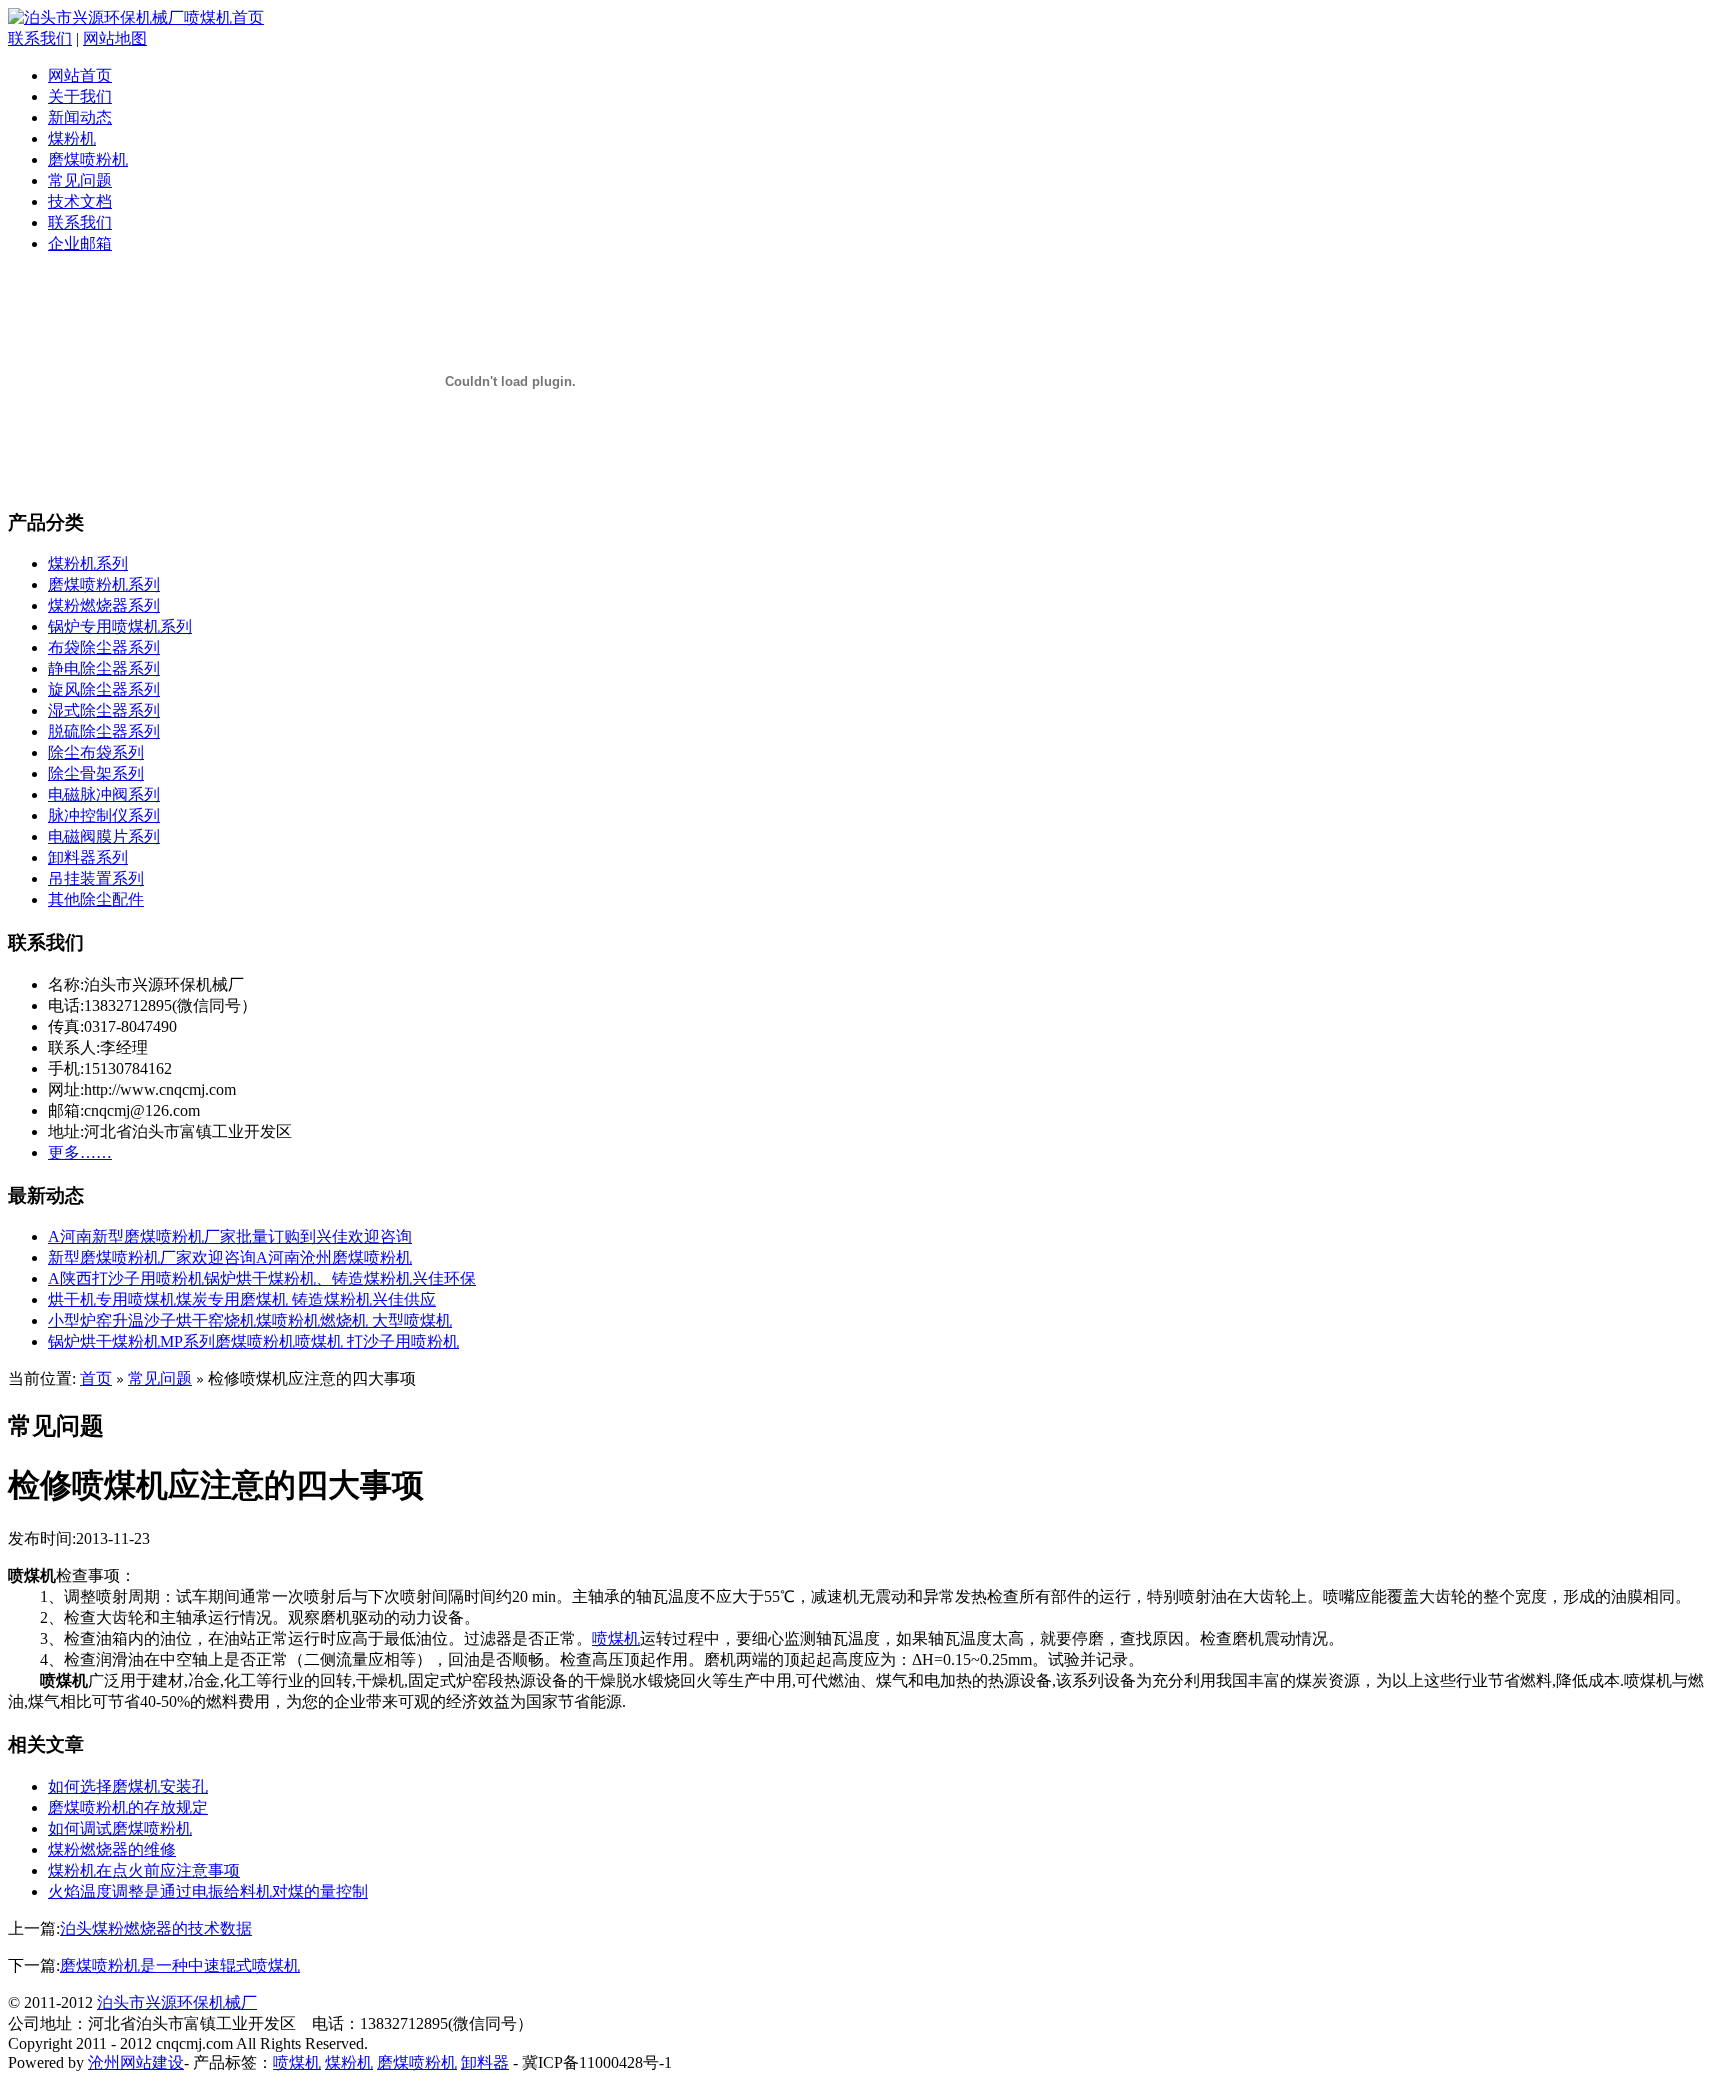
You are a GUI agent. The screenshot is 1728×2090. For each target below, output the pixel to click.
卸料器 (485, 2062)
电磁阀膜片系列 (104, 836)
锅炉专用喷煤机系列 (120, 626)
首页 (96, 1378)
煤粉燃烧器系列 (104, 605)
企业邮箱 (80, 243)
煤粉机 (72, 138)
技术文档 (80, 201)
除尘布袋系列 (96, 752)
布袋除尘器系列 (104, 647)
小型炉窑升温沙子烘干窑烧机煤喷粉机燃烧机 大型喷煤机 (250, 1320)
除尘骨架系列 (96, 773)
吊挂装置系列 (96, 878)
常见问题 (80, 180)
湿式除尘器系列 (104, 710)
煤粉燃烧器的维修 (112, 1849)
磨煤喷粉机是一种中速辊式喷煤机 (180, 1965)
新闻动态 (80, 117)
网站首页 (80, 75)
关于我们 (80, 96)
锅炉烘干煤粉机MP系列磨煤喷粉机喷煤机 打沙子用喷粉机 (253, 1341)
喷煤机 (616, 1638)
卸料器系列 (88, 857)
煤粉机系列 (88, 563)
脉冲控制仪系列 (104, 815)
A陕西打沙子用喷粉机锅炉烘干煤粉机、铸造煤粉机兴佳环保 (262, 1278)
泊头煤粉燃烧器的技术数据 (156, 1928)
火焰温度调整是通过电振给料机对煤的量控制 (208, 1891)
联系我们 (40, 38)
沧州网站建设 (136, 2062)
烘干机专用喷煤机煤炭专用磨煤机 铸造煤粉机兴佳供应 (242, 1299)
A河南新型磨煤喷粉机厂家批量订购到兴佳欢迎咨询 (230, 1236)
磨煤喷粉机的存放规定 (128, 1807)
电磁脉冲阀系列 (104, 794)
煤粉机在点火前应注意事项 (144, 1870)
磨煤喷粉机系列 (104, 584)
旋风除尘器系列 (104, 689)
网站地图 (115, 38)
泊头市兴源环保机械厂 (177, 2002)
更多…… (80, 1152)
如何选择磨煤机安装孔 (128, 1786)
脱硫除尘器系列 (104, 731)
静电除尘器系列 (104, 668)
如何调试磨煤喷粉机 (120, 1828)
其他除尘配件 (96, 899)
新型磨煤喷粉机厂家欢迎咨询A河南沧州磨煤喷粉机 (230, 1257)
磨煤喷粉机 (88, 159)
